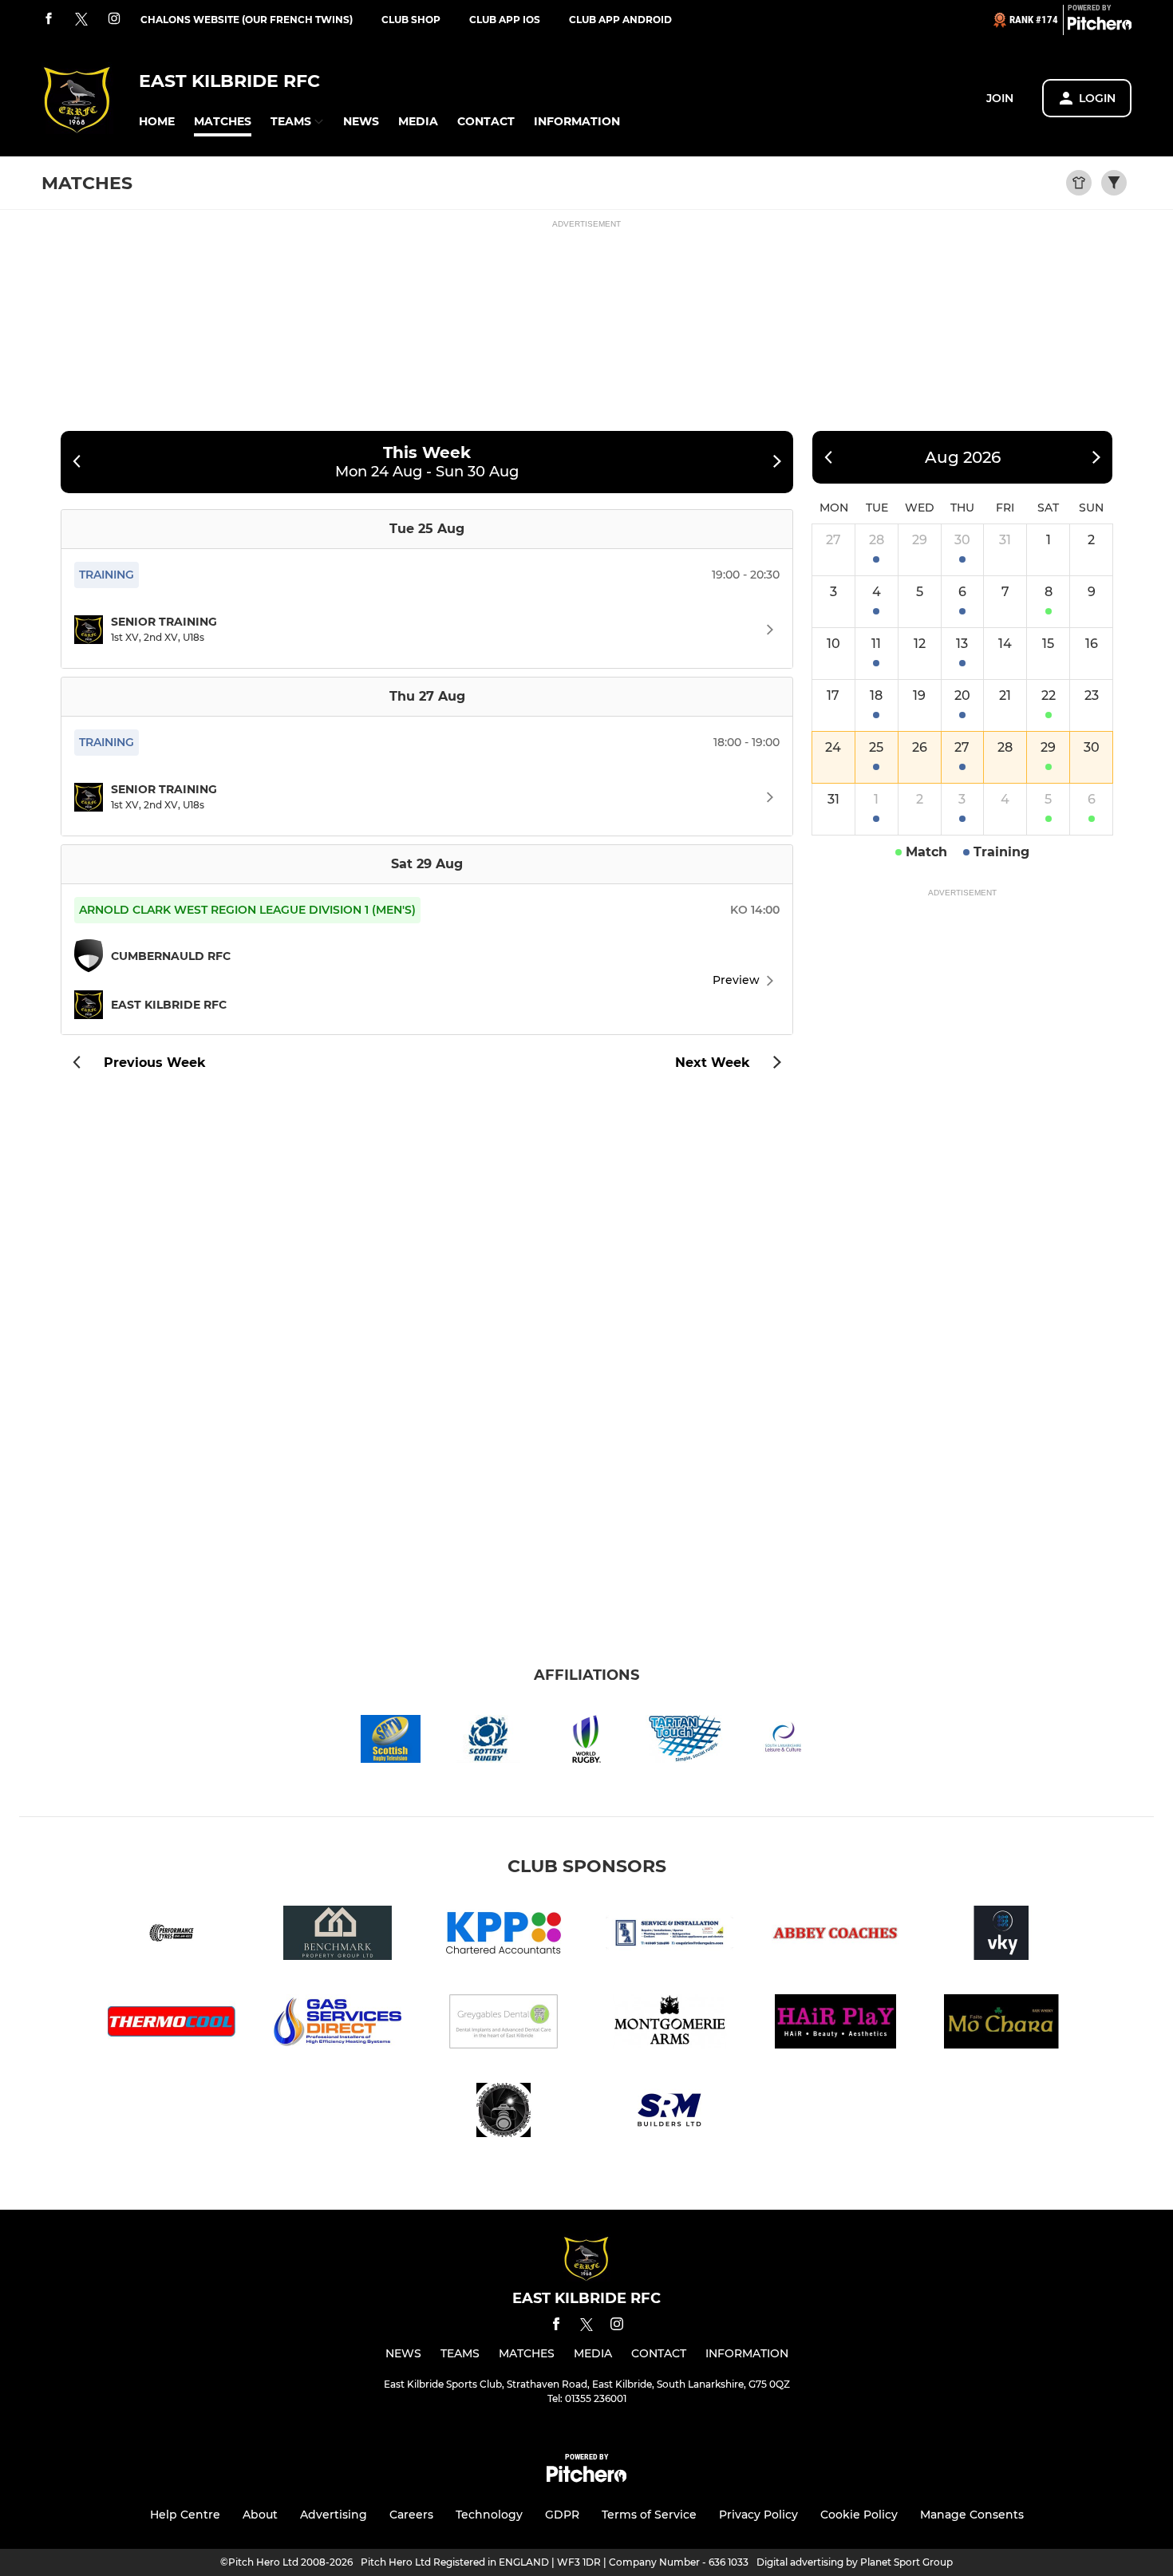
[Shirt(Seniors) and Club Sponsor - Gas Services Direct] (338, 2024)
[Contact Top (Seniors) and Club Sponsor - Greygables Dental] (504, 2024)
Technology (489, 2515)
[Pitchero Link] (1100, 26)
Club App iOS (505, 20)
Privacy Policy (758, 2515)
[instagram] (114, 20)
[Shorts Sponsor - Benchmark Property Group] (338, 1936)
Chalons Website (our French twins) (247, 20)
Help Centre (185, 2515)
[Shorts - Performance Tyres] (172, 1936)
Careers (411, 2515)
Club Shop (411, 20)
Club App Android (620, 20)
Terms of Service (649, 2515)
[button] (157, 122)
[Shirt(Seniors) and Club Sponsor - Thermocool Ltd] (172, 2024)
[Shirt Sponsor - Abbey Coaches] (835, 1936)
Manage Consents (972, 2515)
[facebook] (49, 20)
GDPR (562, 2515)
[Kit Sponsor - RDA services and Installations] (669, 1936)
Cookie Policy (859, 2515)
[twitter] (81, 20)
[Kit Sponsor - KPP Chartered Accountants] (504, 1936)
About (260, 2515)
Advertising (334, 2515)
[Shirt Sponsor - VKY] (1001, 1936)
